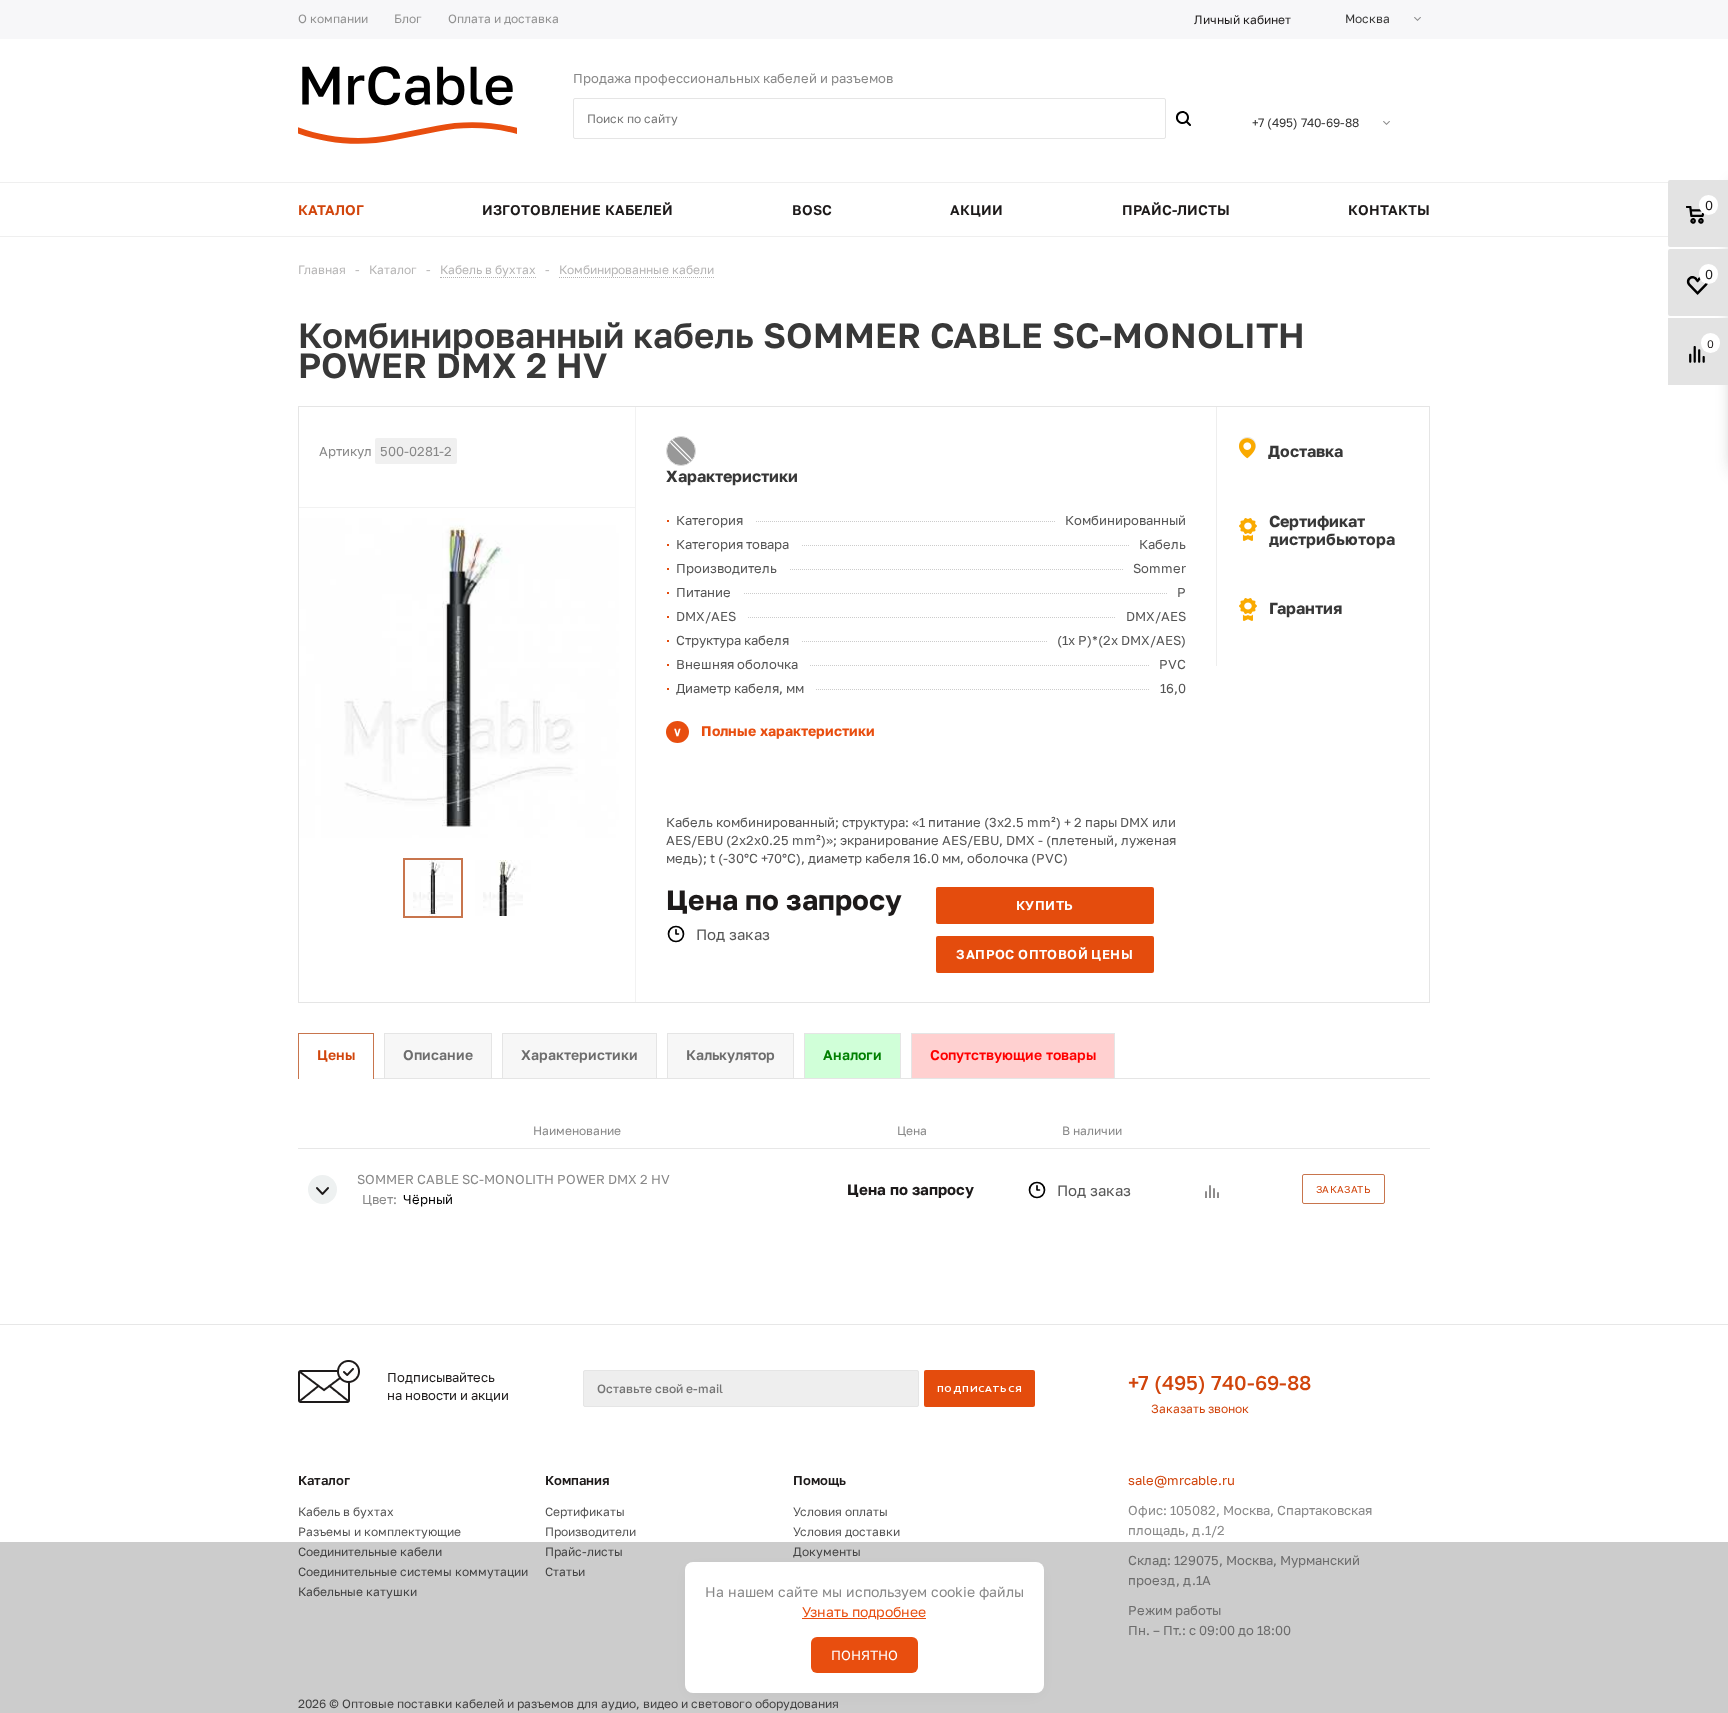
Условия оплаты (840, 1511)
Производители (590, 1531)
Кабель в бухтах (346, 1511)
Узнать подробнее (864, 1611)
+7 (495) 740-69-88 (1219, 1382)
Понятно (864, 1655)
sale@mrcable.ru (1181, 1480)
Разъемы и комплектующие (379, 1531)
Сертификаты (585, 1511)
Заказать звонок (1200, 1408)
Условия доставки (846, 1531)
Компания (577, 1480)
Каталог (324, 1480)
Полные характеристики (788, 730)
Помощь (819, 1480)
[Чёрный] (681, 451)
